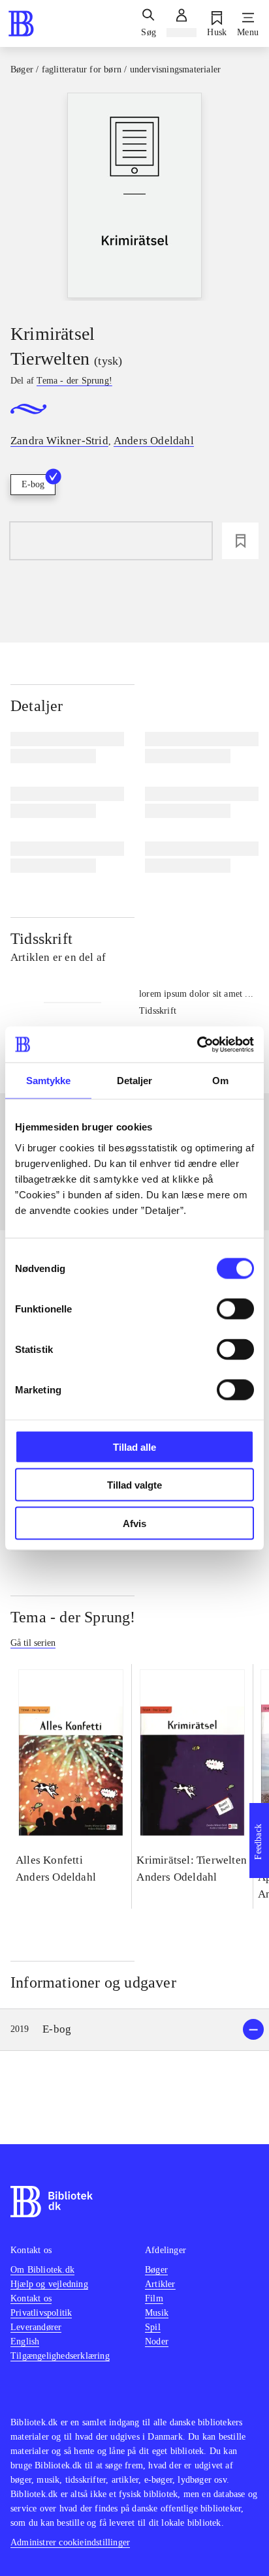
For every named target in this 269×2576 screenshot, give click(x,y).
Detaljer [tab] (135, 1081)
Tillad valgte (134, 1485)
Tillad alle (134, 1447)
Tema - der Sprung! (73, 1617)
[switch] (235, 1309)
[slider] (134, 197)
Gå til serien (33, 1643)
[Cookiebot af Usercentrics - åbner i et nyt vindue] (197, 1044)
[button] (134, 2030)
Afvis (134, 1523)
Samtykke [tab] (49, 1081)
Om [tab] (220, 1081)
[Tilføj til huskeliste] (240, 541)
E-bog (33, 484)
